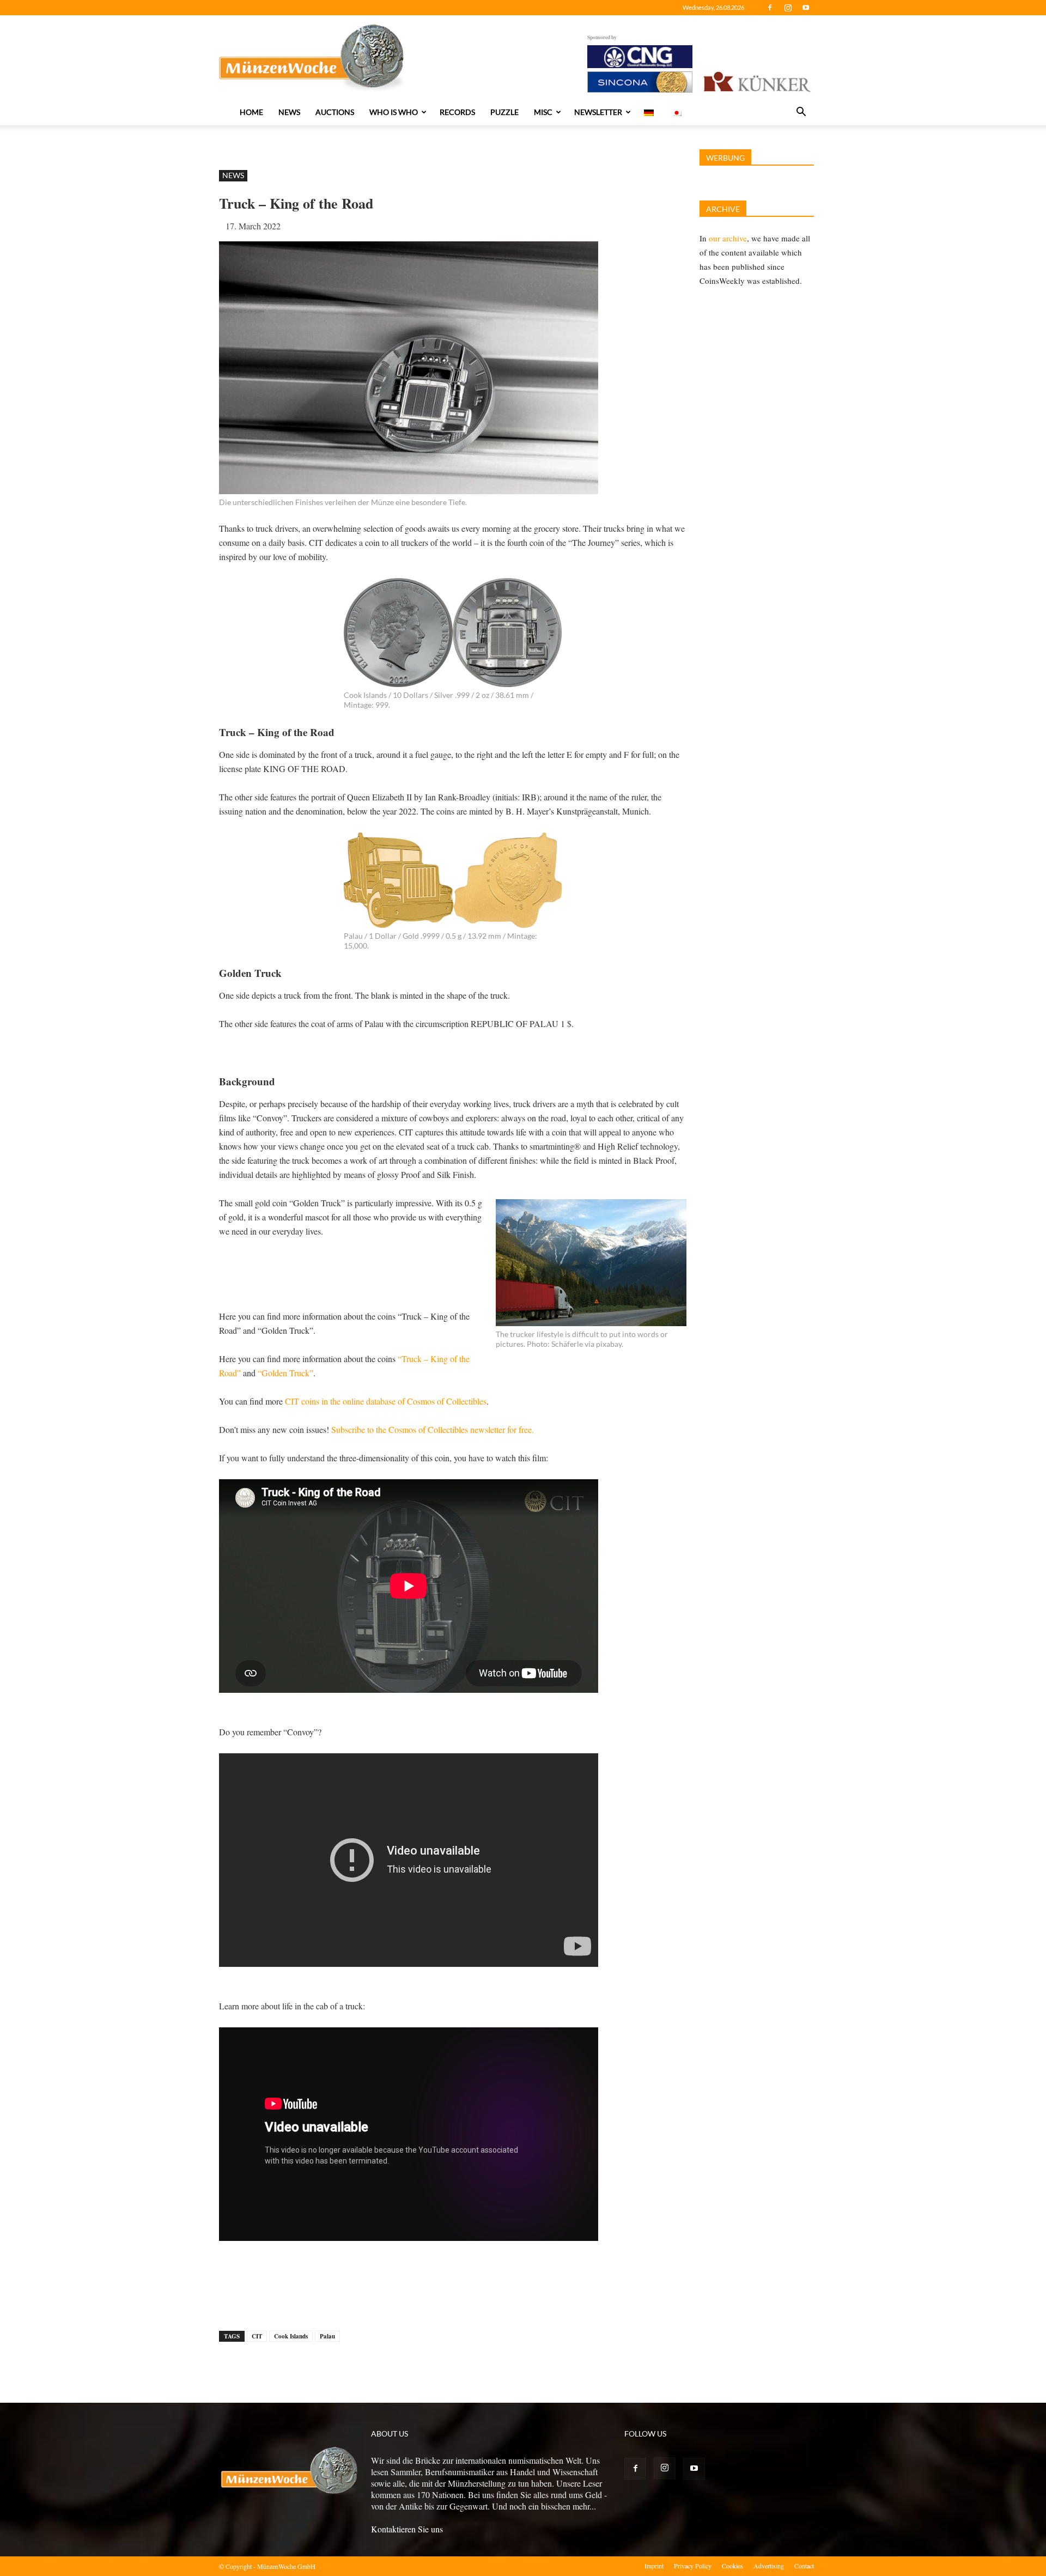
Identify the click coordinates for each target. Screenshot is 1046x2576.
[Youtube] (806, 8)
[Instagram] (788, 8)
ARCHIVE (723, 209)
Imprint (654, 2566)
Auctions (335, 112)
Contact (804, 2566)
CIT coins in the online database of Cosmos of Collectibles (386, 1401)
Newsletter (598, 112)
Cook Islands (291, 2336)
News (289, 112)
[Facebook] (770, 8)
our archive (728, 238)
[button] (801, 113)
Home (251, 112)
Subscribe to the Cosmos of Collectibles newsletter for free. (433, 1429)
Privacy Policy (693, 2566)
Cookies (732, 2566)
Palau (327, 2336)
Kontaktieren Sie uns (407, 2529)
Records (457, 112)
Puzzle (504, 112)
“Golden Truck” (285, 1373)
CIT (257, 2336)
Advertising (769, 2566)
